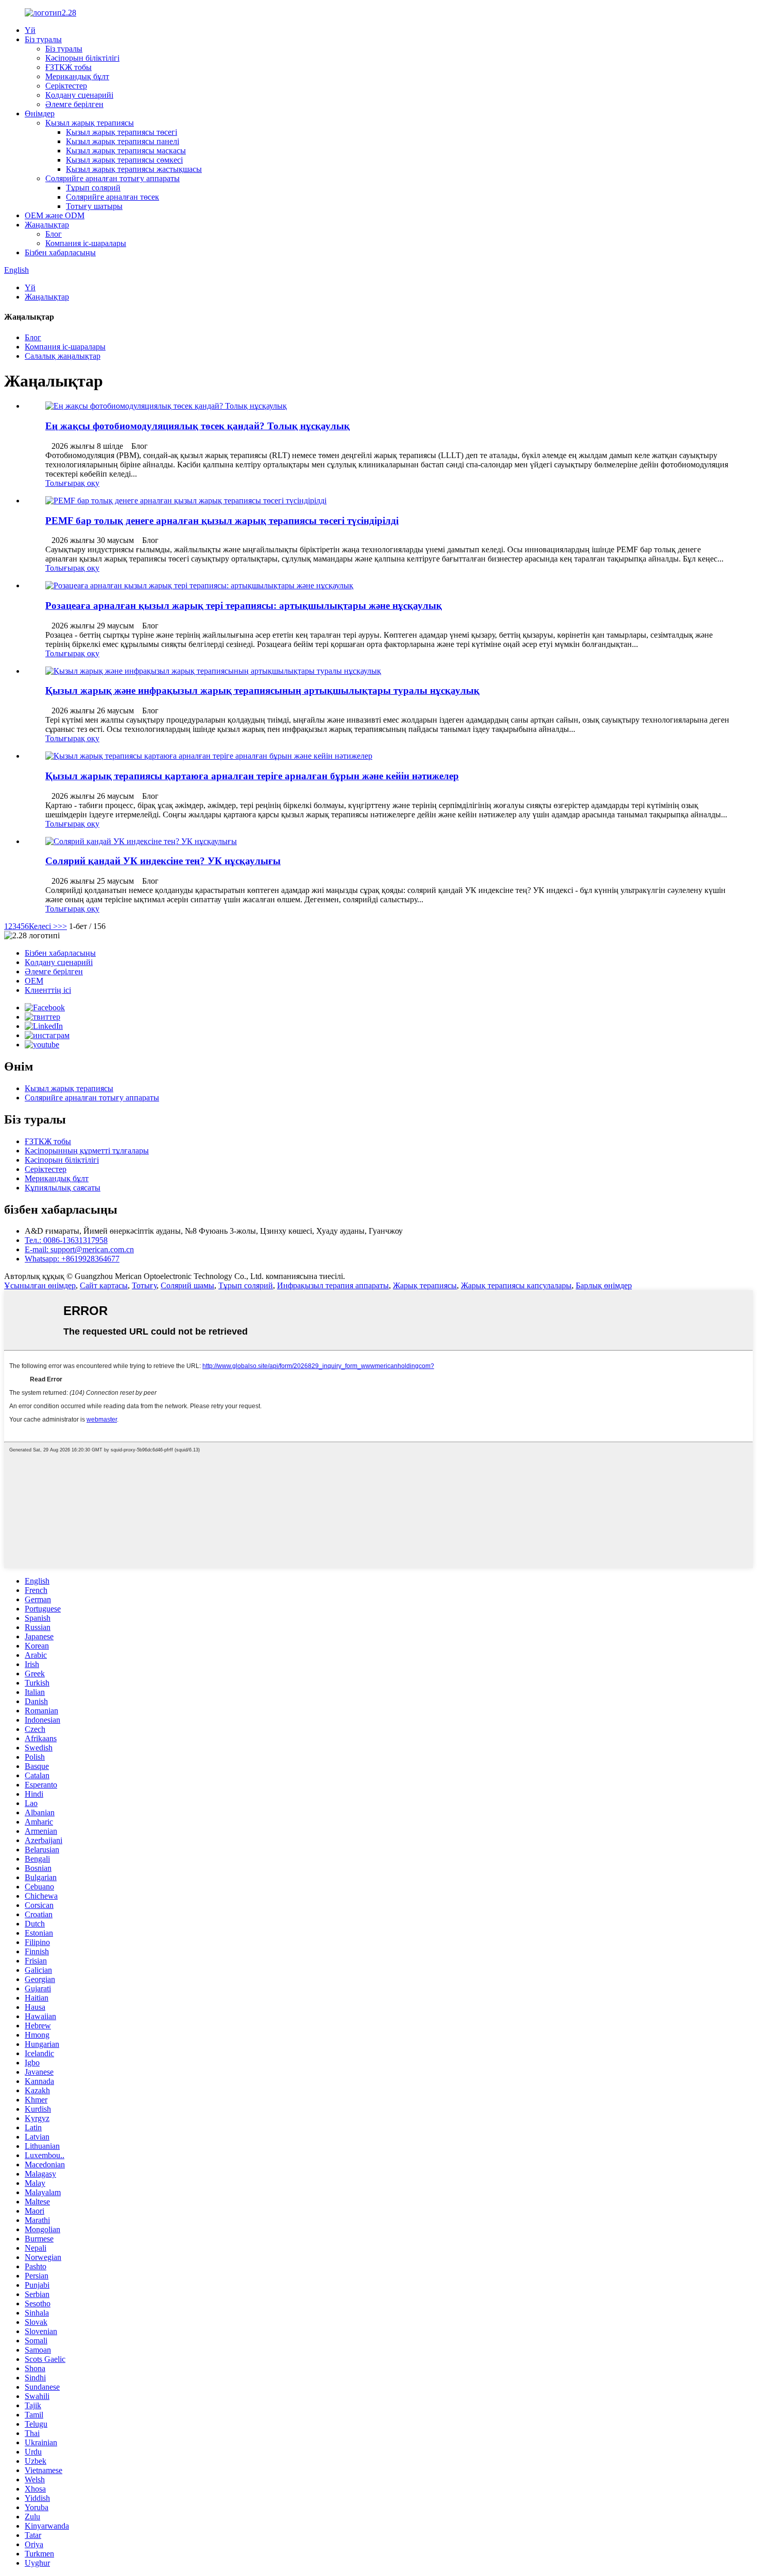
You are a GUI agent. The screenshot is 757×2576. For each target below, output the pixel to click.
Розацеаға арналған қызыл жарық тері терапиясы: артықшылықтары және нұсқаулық (244, 606)
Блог (54, 234)
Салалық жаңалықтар (63, 356)
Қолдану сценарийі (79, 95)
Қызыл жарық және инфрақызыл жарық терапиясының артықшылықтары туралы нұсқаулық (262, 690)
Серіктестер (66, 86)
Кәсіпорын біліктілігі (82, 58)
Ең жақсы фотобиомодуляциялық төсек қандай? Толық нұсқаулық (197, 426)
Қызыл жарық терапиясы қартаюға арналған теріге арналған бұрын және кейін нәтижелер (252, 776)
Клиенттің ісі (48, 990)
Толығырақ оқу (72, 483)
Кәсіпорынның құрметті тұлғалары (87, 1151)
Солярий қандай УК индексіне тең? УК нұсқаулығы (163, 861)
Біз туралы (43, 39)
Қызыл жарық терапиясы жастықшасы (134, 169)
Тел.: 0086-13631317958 (66, 1240)
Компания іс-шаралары (86, 243)
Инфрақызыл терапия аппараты (333, 1285)
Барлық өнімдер (604, 1285)
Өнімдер (40, 113)
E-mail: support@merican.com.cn (79, 1249)
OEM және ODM (55, 215)
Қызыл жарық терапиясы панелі (123, 141)
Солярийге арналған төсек (113, 197)
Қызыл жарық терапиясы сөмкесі (124, 160)
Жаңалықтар (47, 225)
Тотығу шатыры (94, 206)
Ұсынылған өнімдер (40, 1285)
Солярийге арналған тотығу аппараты (113, 178)
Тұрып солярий (93, 188)
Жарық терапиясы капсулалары (516, 1285)
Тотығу (144, 1285)
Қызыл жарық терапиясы (90, 123)
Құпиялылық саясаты (63, 1188)
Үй (30, 30)
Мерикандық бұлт (77, 76)
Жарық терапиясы (425, 1285)
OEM (34, 981)
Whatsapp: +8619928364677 (72, 1259)
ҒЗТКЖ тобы (68, 67)
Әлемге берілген (74, 104)
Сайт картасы (104, 1285)
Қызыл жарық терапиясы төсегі (122, 132)
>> (62, 926)
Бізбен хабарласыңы (60, 252)
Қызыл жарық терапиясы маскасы (126, 151)
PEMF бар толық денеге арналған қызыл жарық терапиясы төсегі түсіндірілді (222, 521)
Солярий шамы (187, 1285)
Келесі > (43, 926)
